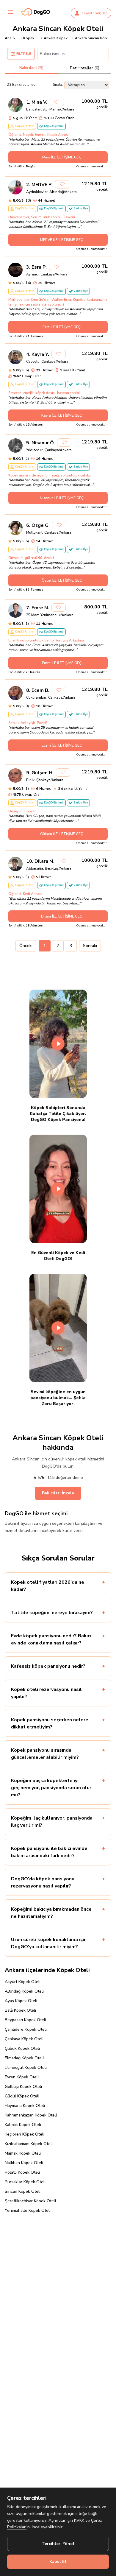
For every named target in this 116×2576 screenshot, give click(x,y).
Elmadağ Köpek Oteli (24, 2058)
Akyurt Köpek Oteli (23, 1982)
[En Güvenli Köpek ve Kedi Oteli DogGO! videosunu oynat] (58, 1189)
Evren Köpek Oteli (22, 2077)
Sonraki (90, 946)
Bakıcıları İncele (58, 1493)
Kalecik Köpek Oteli (23, 2125)
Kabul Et (58, 2562)
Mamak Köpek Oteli (23, 2153)
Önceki (26, 946)
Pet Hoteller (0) (85, 68)
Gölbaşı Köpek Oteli (23, 2087)
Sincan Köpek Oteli (23, 2191)
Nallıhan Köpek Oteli (24, 2163)
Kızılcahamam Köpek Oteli (29, 2144)
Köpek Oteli (31, 38)
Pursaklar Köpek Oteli (25, 2182)
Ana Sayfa (12, 38)
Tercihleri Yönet (58, 2544)
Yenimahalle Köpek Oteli (28, 2210)
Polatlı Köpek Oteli (22, 2172)
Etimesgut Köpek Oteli (26, 2068)
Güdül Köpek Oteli (22, 2096)
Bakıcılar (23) (31, 68)
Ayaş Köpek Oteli (21, 2001)
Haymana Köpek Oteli (25, 2106)
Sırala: (58, 85)
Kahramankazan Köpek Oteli (31, 2115)
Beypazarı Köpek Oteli (25, 2020)
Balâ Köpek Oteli (20, 2010)
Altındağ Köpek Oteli (24, 1991)
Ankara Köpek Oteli (57, 38)
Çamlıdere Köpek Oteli (26, 2029)
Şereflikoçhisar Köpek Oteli (30, 2201)
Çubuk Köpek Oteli (22, 2048)
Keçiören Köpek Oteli (25, 2134)
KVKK (79, 2520)
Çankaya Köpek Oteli (24, 2039)
